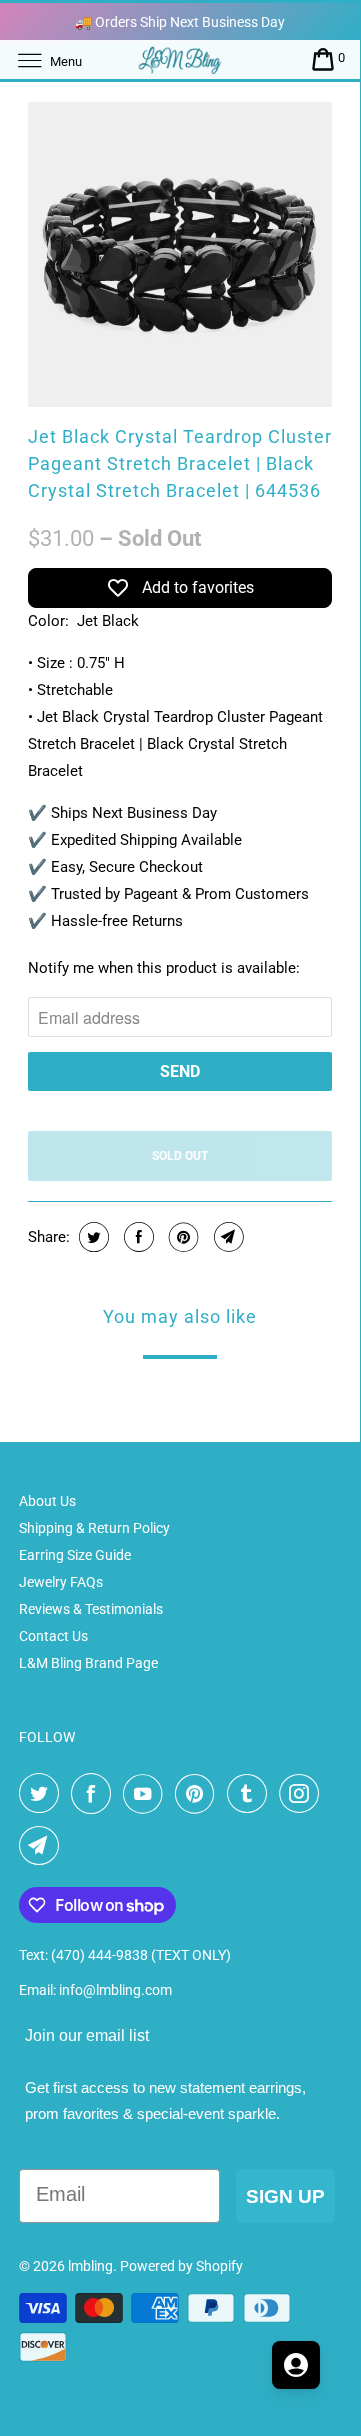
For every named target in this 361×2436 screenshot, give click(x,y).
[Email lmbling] (43, 1846)
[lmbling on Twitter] (43, 1794)
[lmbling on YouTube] (147, 1794)
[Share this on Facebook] (136, 1237)
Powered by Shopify (181, 2266)
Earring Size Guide (75, 1555)
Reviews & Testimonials (91, 1609)
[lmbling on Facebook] (95, 1794)
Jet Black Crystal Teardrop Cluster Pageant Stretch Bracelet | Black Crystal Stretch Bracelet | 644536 (180, 463)
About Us (47, 1501)
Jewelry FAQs (61, 1582)
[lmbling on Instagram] (303, 1794)
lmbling (90, 2266)
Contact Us (53, 1636)
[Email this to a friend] (226, 1237)
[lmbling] (180, 59)
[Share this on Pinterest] (181, 1237)
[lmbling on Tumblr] (251, 1794)
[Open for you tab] (296, 2365)
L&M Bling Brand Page (88, 1663)
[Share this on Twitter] (91, 1237)
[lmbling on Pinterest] (199, 1794)
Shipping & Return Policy (94, 1528)
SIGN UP (285, 2196)
